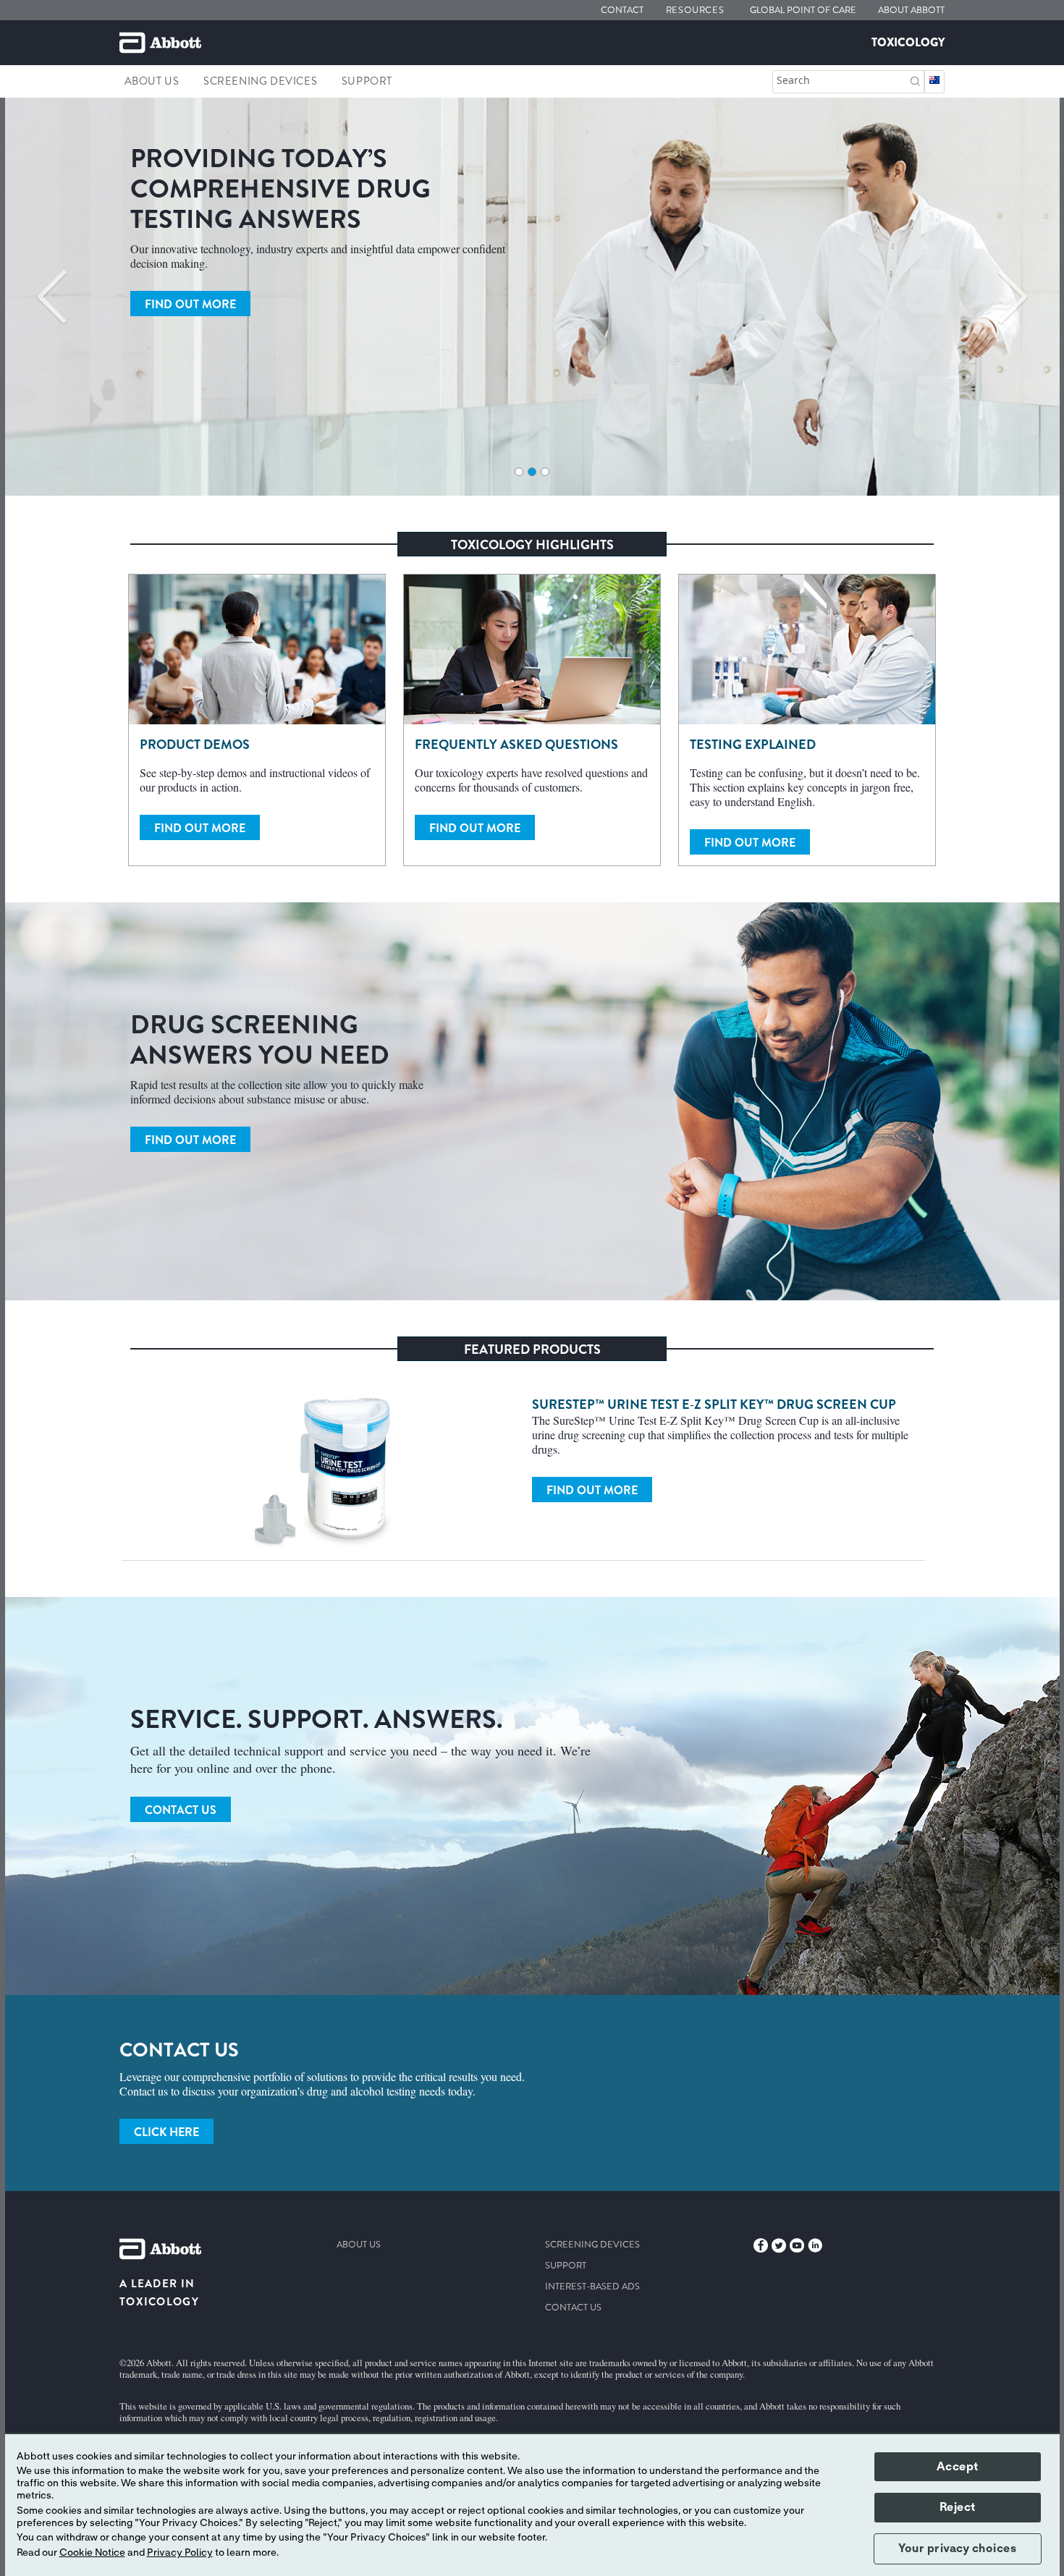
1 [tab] (519, 472)
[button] (915, 80)
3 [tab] (545, 472)
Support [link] (367, 81)
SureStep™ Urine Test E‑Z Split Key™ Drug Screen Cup (714, 1404)
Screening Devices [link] (260, 81)
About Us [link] (152, 81)
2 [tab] (532, 472)
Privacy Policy (180, 2553)
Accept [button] (958, 2467)
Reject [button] (958, 2507)
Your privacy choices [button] (957, 2549)
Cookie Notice (92, 2553)
